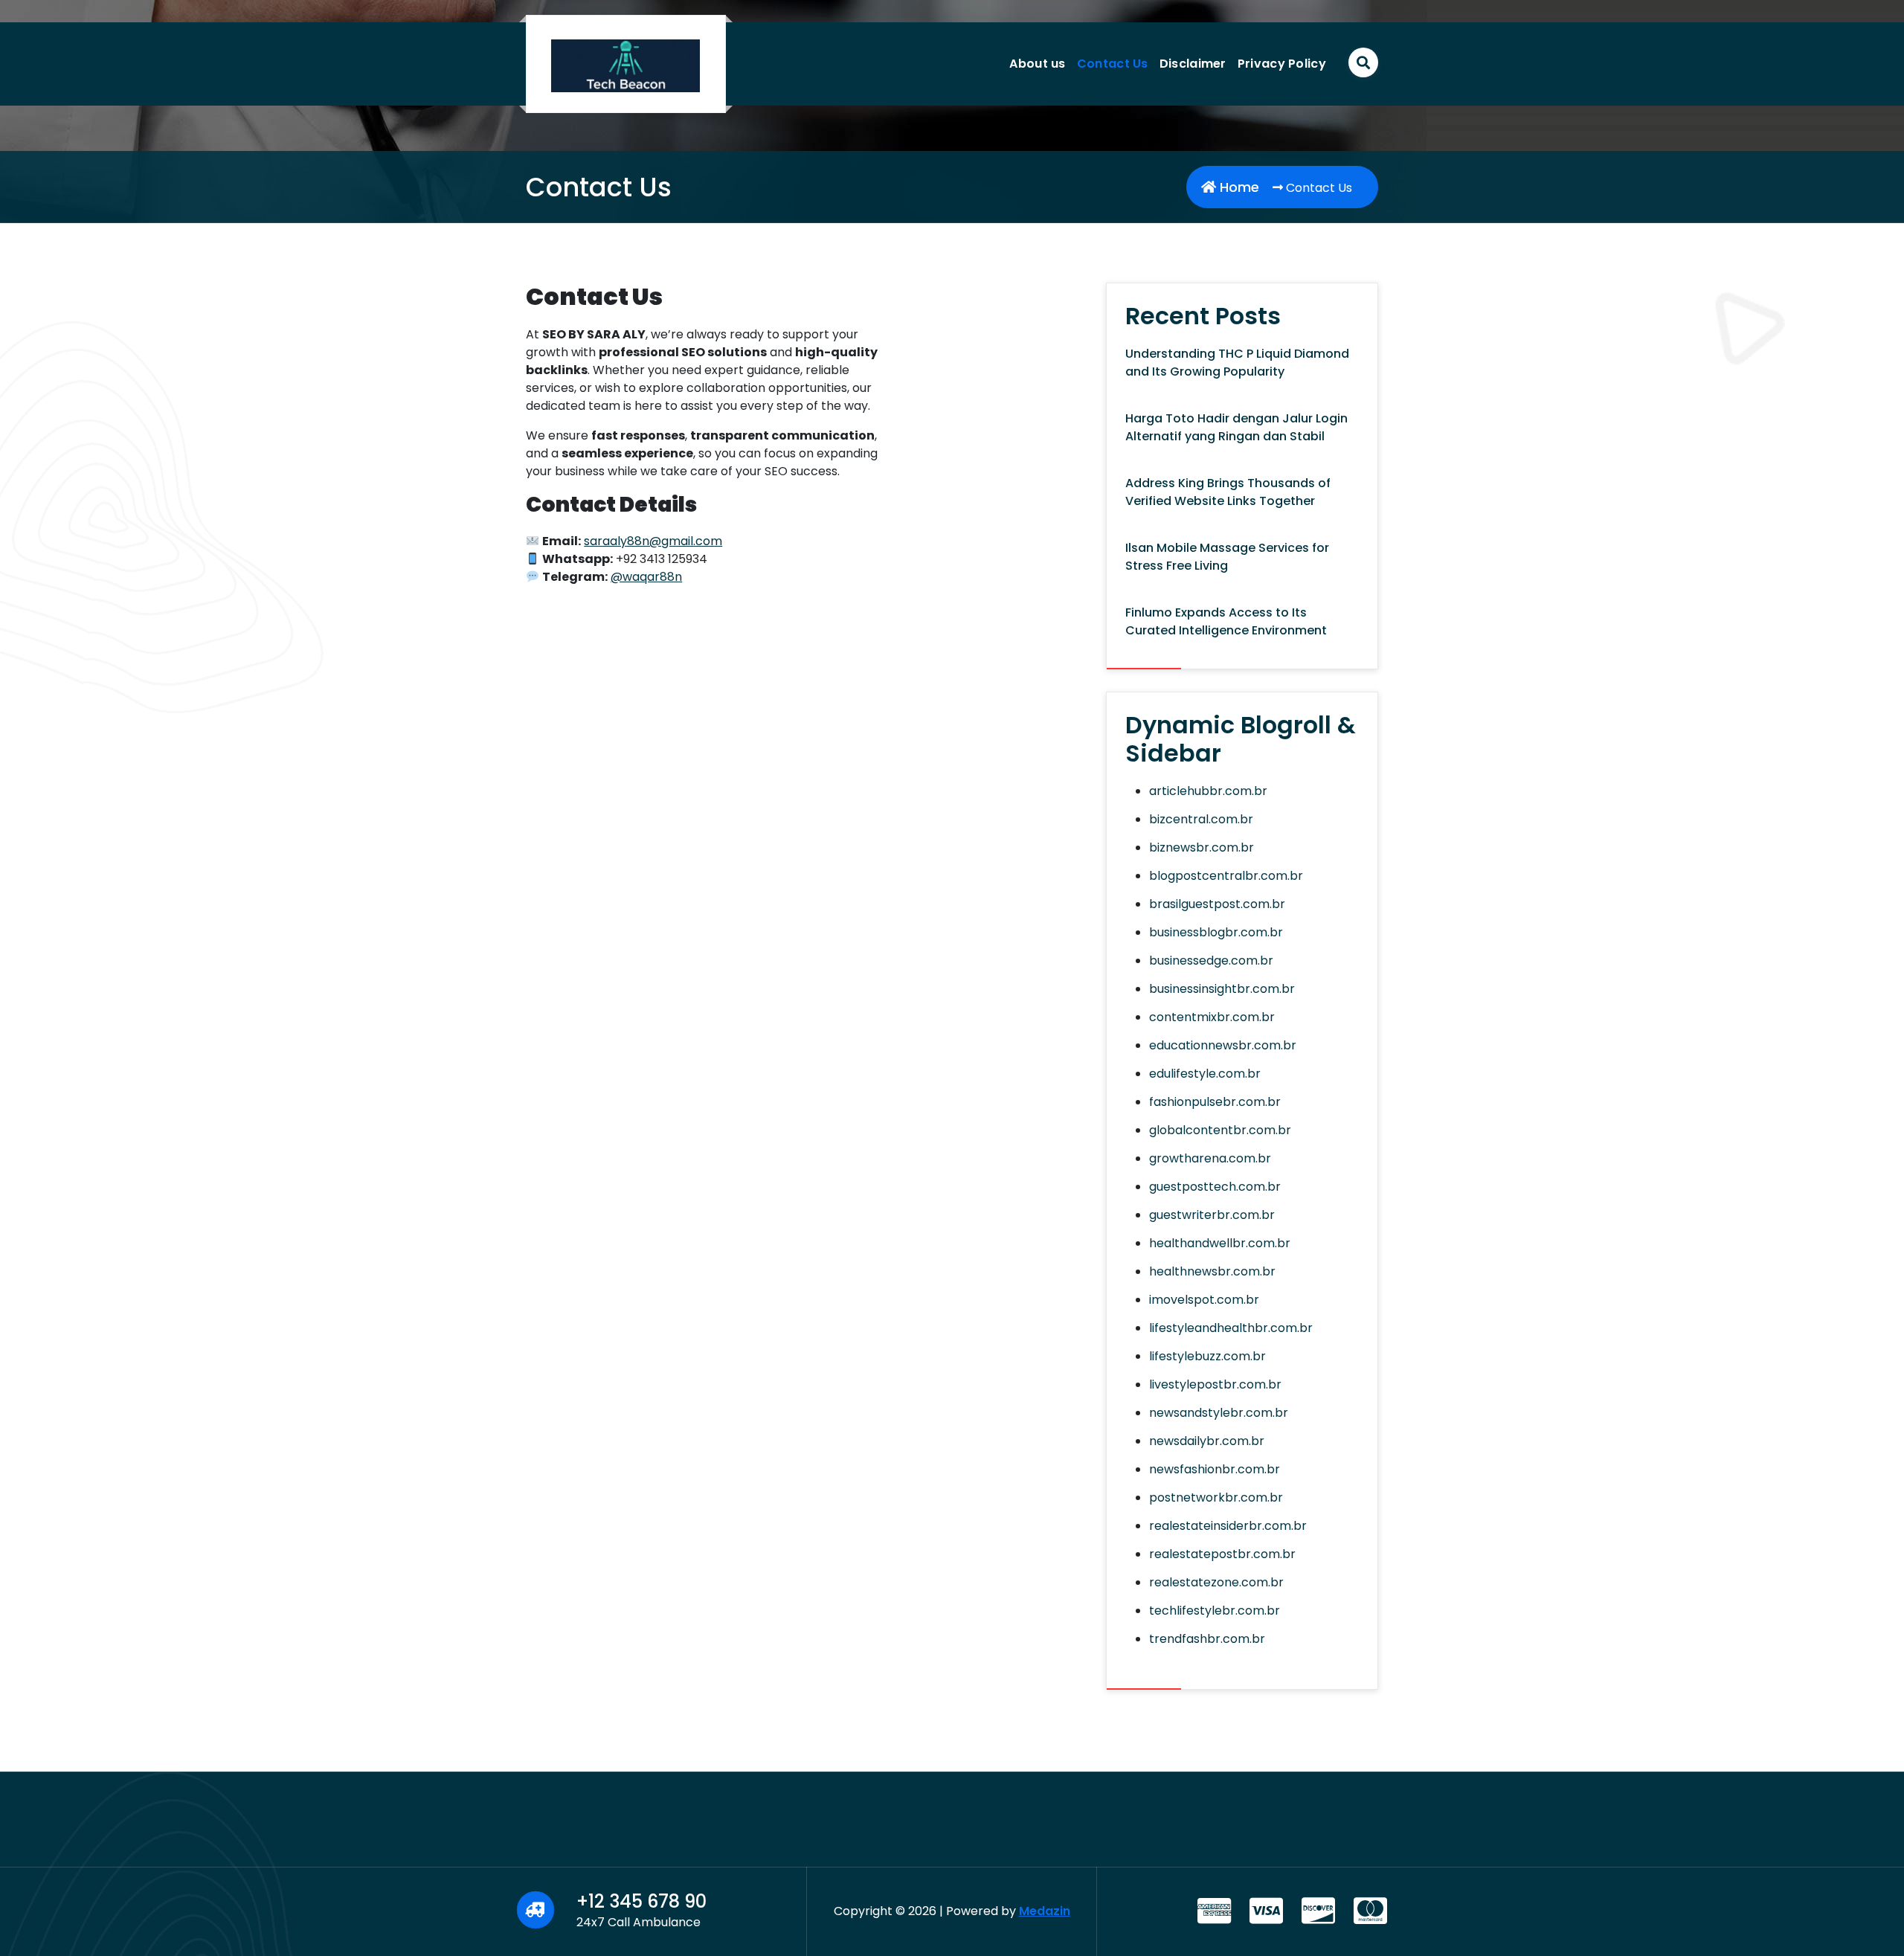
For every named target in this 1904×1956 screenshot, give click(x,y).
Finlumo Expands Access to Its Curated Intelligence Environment (1226, 621)
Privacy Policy (1282, 64)
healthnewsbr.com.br (1212, 1271)
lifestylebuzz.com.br (1207, 1356)
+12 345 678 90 (641, 1901)
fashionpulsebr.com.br (1215, 1102)
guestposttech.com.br (1215, 1187)
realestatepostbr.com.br (1222, 1554)
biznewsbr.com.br (1202, 847)
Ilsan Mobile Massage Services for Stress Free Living (1227, 557)
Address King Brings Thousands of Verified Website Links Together (1228, 492)
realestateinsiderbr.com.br (1228, 1526)
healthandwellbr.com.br (1220, 1243)
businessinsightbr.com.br (1222, 989)
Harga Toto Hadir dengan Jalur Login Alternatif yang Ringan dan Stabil (1236, 427)
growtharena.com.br (1210, 1158)
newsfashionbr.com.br (1215, 1469)
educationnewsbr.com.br (1223, 1045)
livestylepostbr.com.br (1215, 1384)
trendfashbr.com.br (1207, 1639)
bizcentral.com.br (1201, 819)
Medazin (1045, 1911)
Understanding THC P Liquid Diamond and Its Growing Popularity (1237, 363)
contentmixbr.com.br (1212, 1017)
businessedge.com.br (1211, 961)
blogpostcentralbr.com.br (1226, 876)
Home (1238, 187)
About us (1037, 64)
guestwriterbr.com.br (1212, 1215)
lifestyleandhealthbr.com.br (1231, 1328)
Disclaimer (1193, 64)
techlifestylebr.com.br (1215, 1611)
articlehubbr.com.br (1208, 791)
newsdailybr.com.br (1207, 1441)
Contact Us (1113, 64)
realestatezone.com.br (1216, 1582)
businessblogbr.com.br (1216, 932)
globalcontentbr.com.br (1220, 1130)
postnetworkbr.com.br (1216, 1497)
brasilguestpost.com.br (1217, 904)
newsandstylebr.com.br (1219, 1413)
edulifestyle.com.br (1205, 1074)
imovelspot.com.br (1204, 1300)
